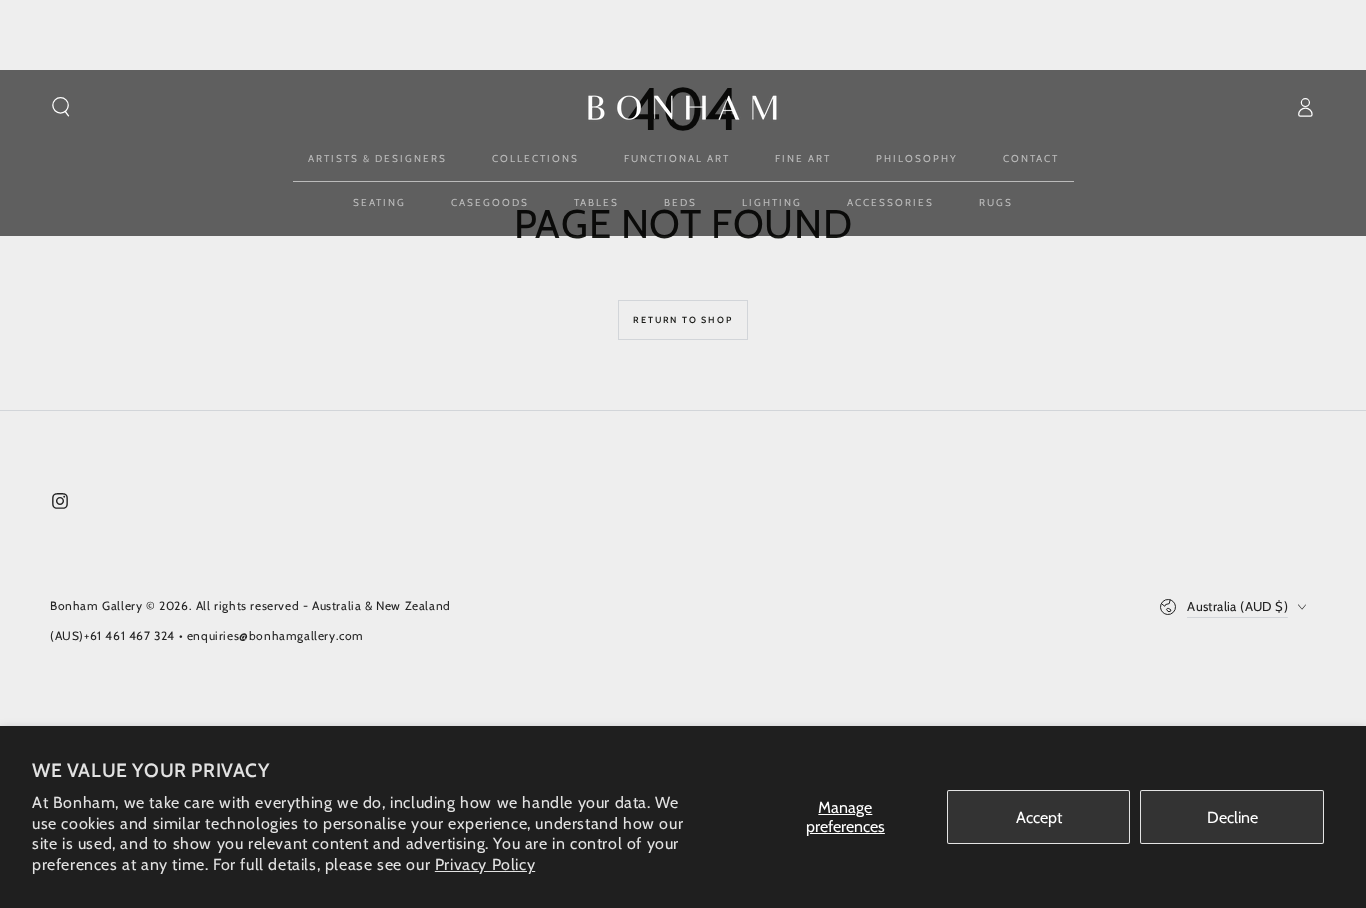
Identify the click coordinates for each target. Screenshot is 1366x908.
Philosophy (917, 158)
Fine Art (803, 158)
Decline (1232, 817)
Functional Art (677, 158)
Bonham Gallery (96, 605)
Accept (1039, 817)
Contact (1031, 158)
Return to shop (682, 319)
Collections (535, 158)
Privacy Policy (485, 864)
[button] (61, 107)
